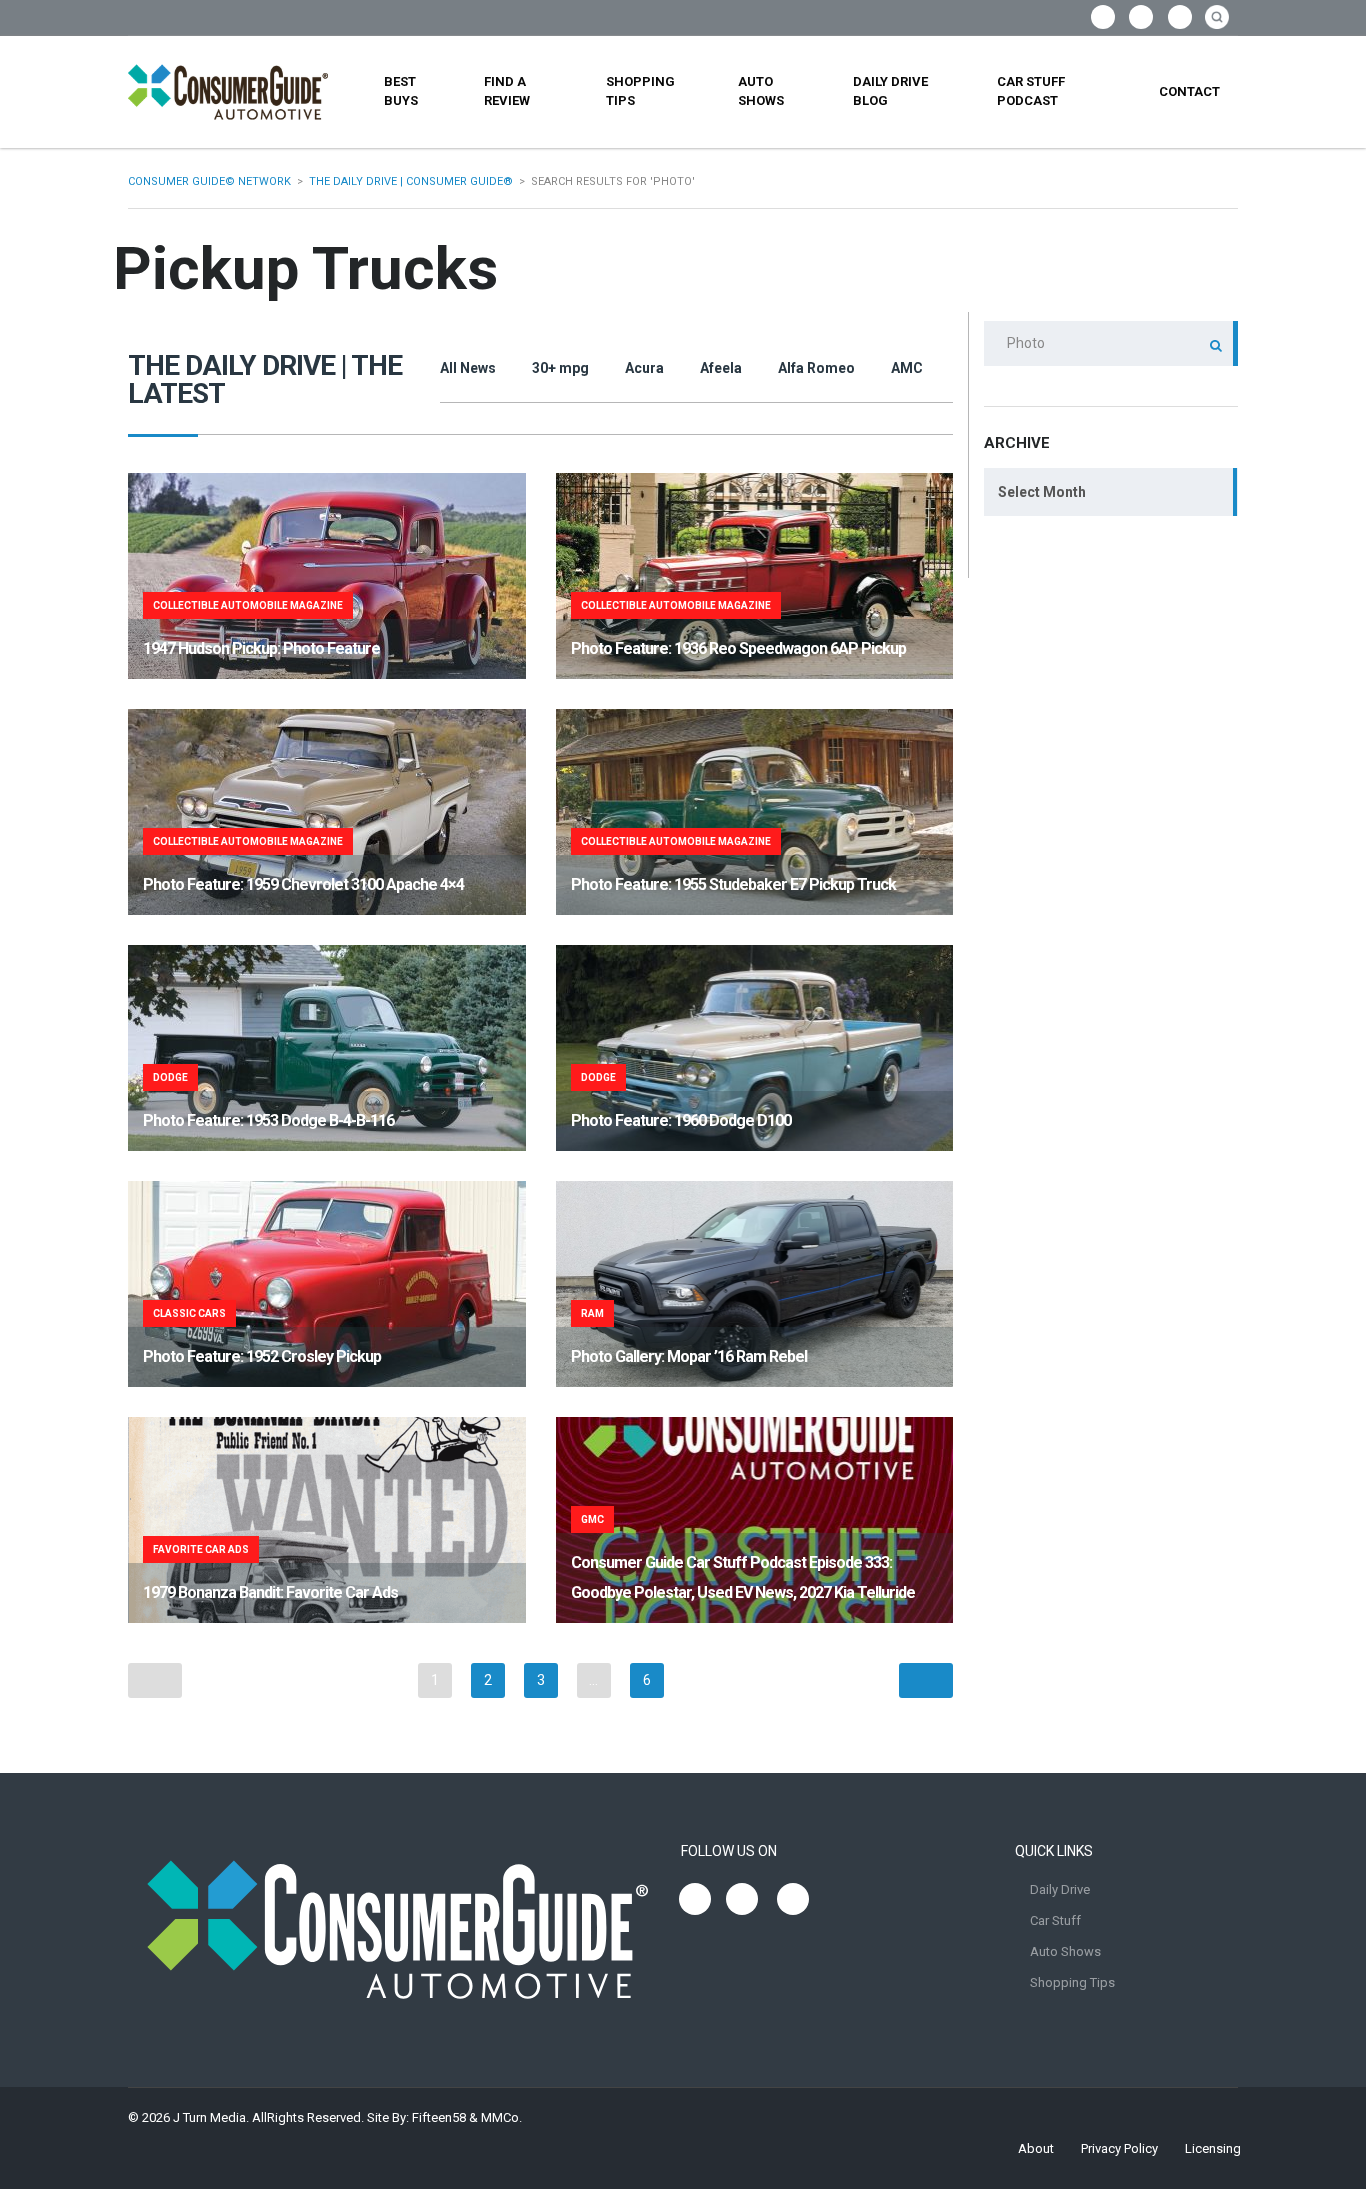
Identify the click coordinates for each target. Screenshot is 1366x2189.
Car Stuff (1055, 1920)
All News (468, 368)
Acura (644, 368)
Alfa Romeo (816, 368)
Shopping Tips (640, 91)
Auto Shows (761, 91)
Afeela (721, 368)
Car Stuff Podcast (1031, 91)
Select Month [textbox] (1042, 492)
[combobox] (1111, 492)
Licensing (1213, 2148)
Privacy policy (1119, 2148)
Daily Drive (1060, 1889)
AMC (907, 368)
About (1036, 2148)
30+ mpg (560, 368)
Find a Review (507, 91)
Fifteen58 (439, 2117)
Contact (1189, 91)
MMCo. (501, 2117)
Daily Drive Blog (890, 91)
